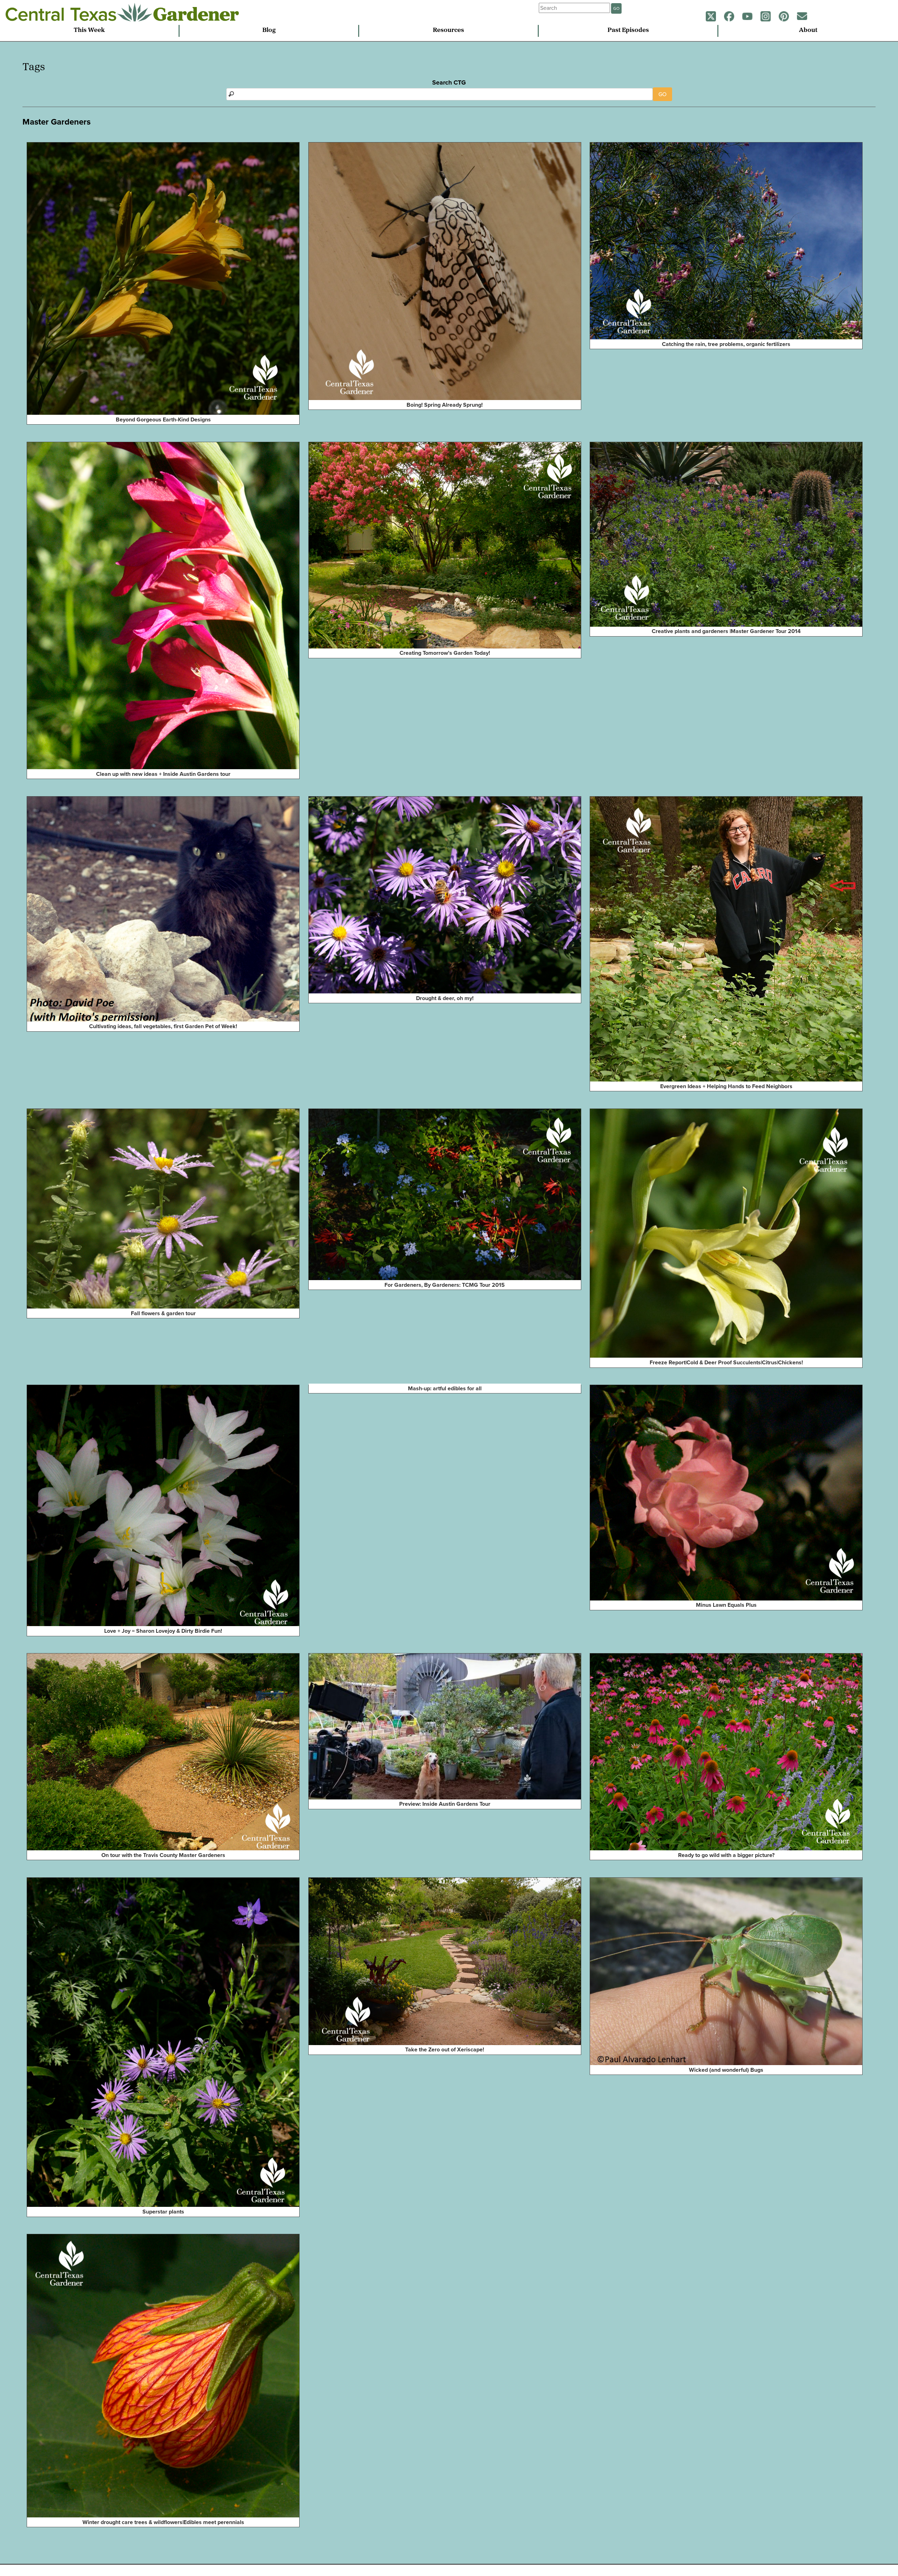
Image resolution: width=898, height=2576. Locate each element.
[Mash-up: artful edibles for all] (311, 1389)
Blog (269, 31)
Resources (448, 31)
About (808, 31)
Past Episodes (628, 31)
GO (616, 8)
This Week (89, 31)
